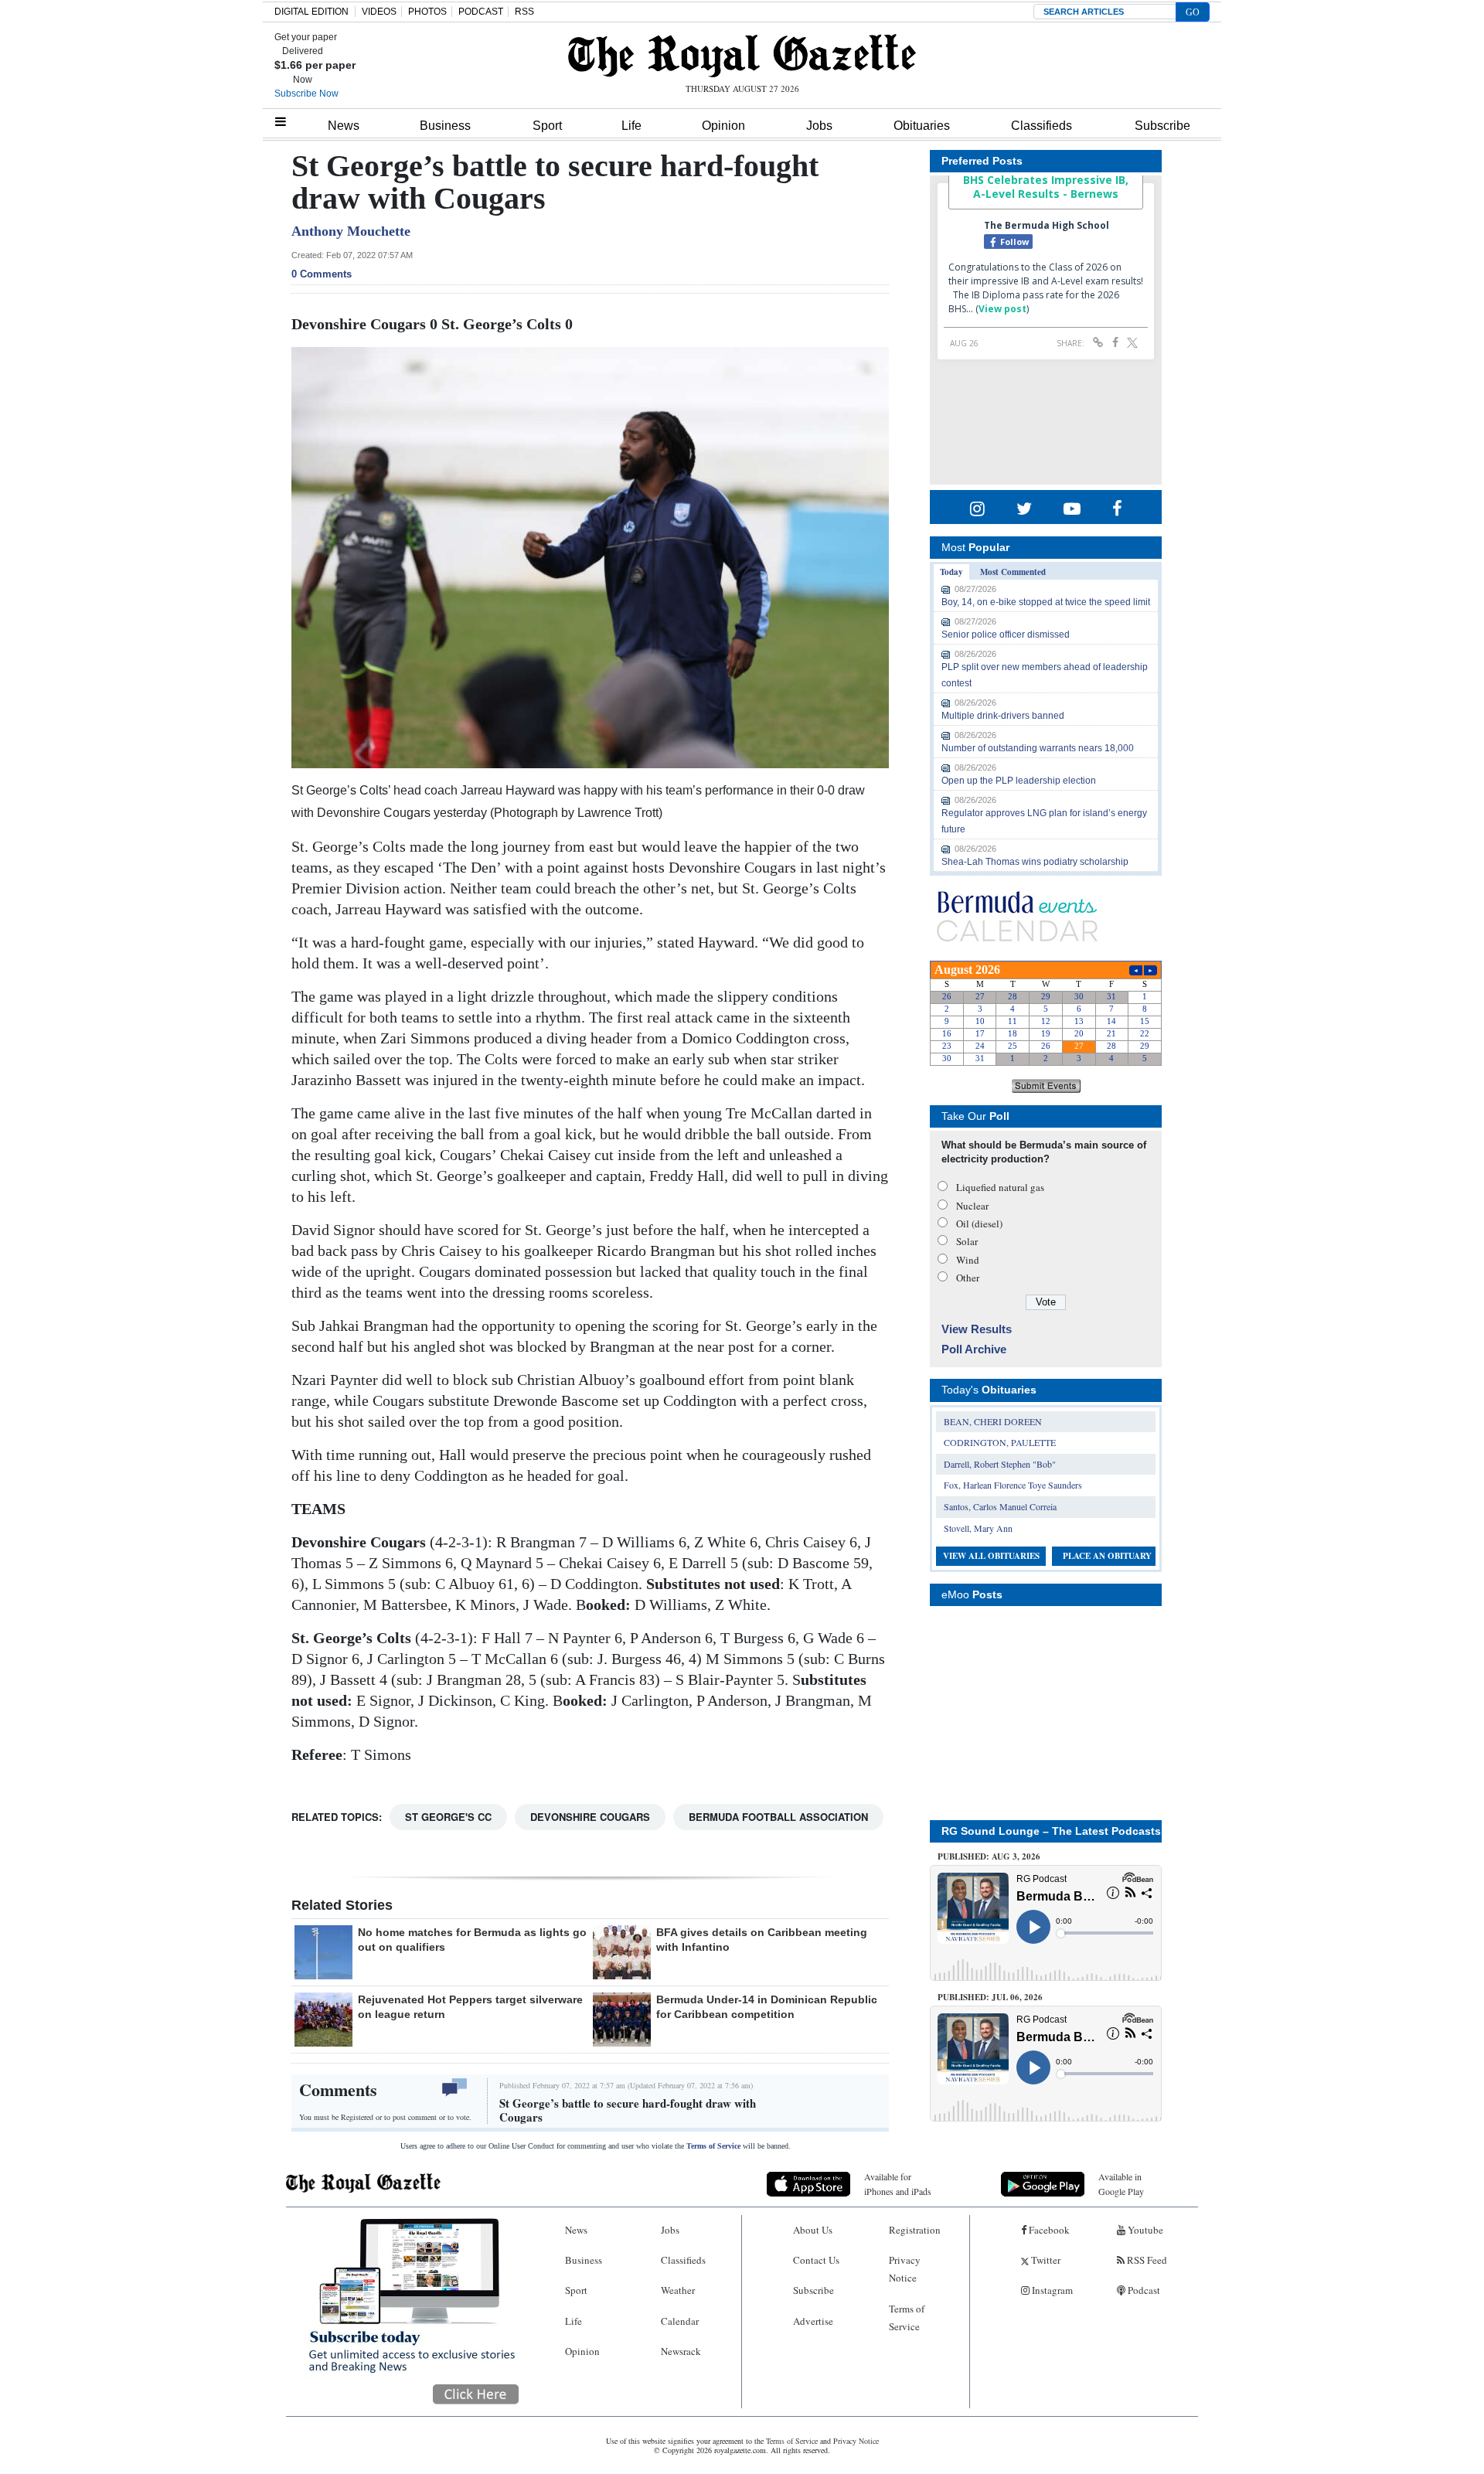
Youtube (1144, 2230)
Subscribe (1162, 126)
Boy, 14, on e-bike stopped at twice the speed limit (1046, 602)
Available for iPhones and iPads (898, 2184)
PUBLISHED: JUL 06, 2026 (990, 1997)
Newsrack (681, 2351)
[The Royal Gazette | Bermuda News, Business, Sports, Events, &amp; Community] (742, 56)
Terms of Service (713, 2146)
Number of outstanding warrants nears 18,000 (1038, 748)
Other (968, 1278)
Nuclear (972, 1206)
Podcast (1143, 2290)
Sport (547, 126)
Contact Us (816, 2260)
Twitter (1045, 2260)
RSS (524, 12)
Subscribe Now (306, 94)
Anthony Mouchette (351, 231)
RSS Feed (1146, 2260)
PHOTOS (427, 12)
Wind (968, 1260)
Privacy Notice (905, 2269)
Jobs (819, 126)
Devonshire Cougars (590, 1817)
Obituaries (922, 126)
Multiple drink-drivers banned (1003, 716)
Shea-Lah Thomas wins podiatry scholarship (1035, 862)
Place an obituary (1107, 1556)
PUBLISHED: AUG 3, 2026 (989, 1856)
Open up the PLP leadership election (1019, 781)
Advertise (813, 2321)
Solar (967, 1241)
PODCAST (481, 12)
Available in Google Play (1121, 2184)
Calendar (680, 2321)
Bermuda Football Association (778, 1817)
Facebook (1048, 2230)
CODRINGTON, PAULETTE (1000, 1442)
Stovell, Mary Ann (978, 1528)
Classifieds (1042, 126)
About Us (813, 2230)
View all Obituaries (991, 1556)
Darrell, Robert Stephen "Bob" (1000, 1464)
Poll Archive (974, 1349)
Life (631, 126)
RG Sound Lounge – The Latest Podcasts (1051, 1831)
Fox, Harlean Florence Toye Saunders (1013, 1485)
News (344, 126)
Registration (915, 2230)
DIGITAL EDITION (311, 12)
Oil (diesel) (979, 1223)
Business (445, 126)
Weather (678, 2290)
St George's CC (448, 1817)
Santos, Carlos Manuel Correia (1000, 1506)
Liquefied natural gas (1000, 1187)
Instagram (1051, 2290)
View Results (977, 1329)
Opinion (723, 126)
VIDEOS (379, 12)
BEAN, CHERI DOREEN (993, 1421)
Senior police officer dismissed (1006, 635)
